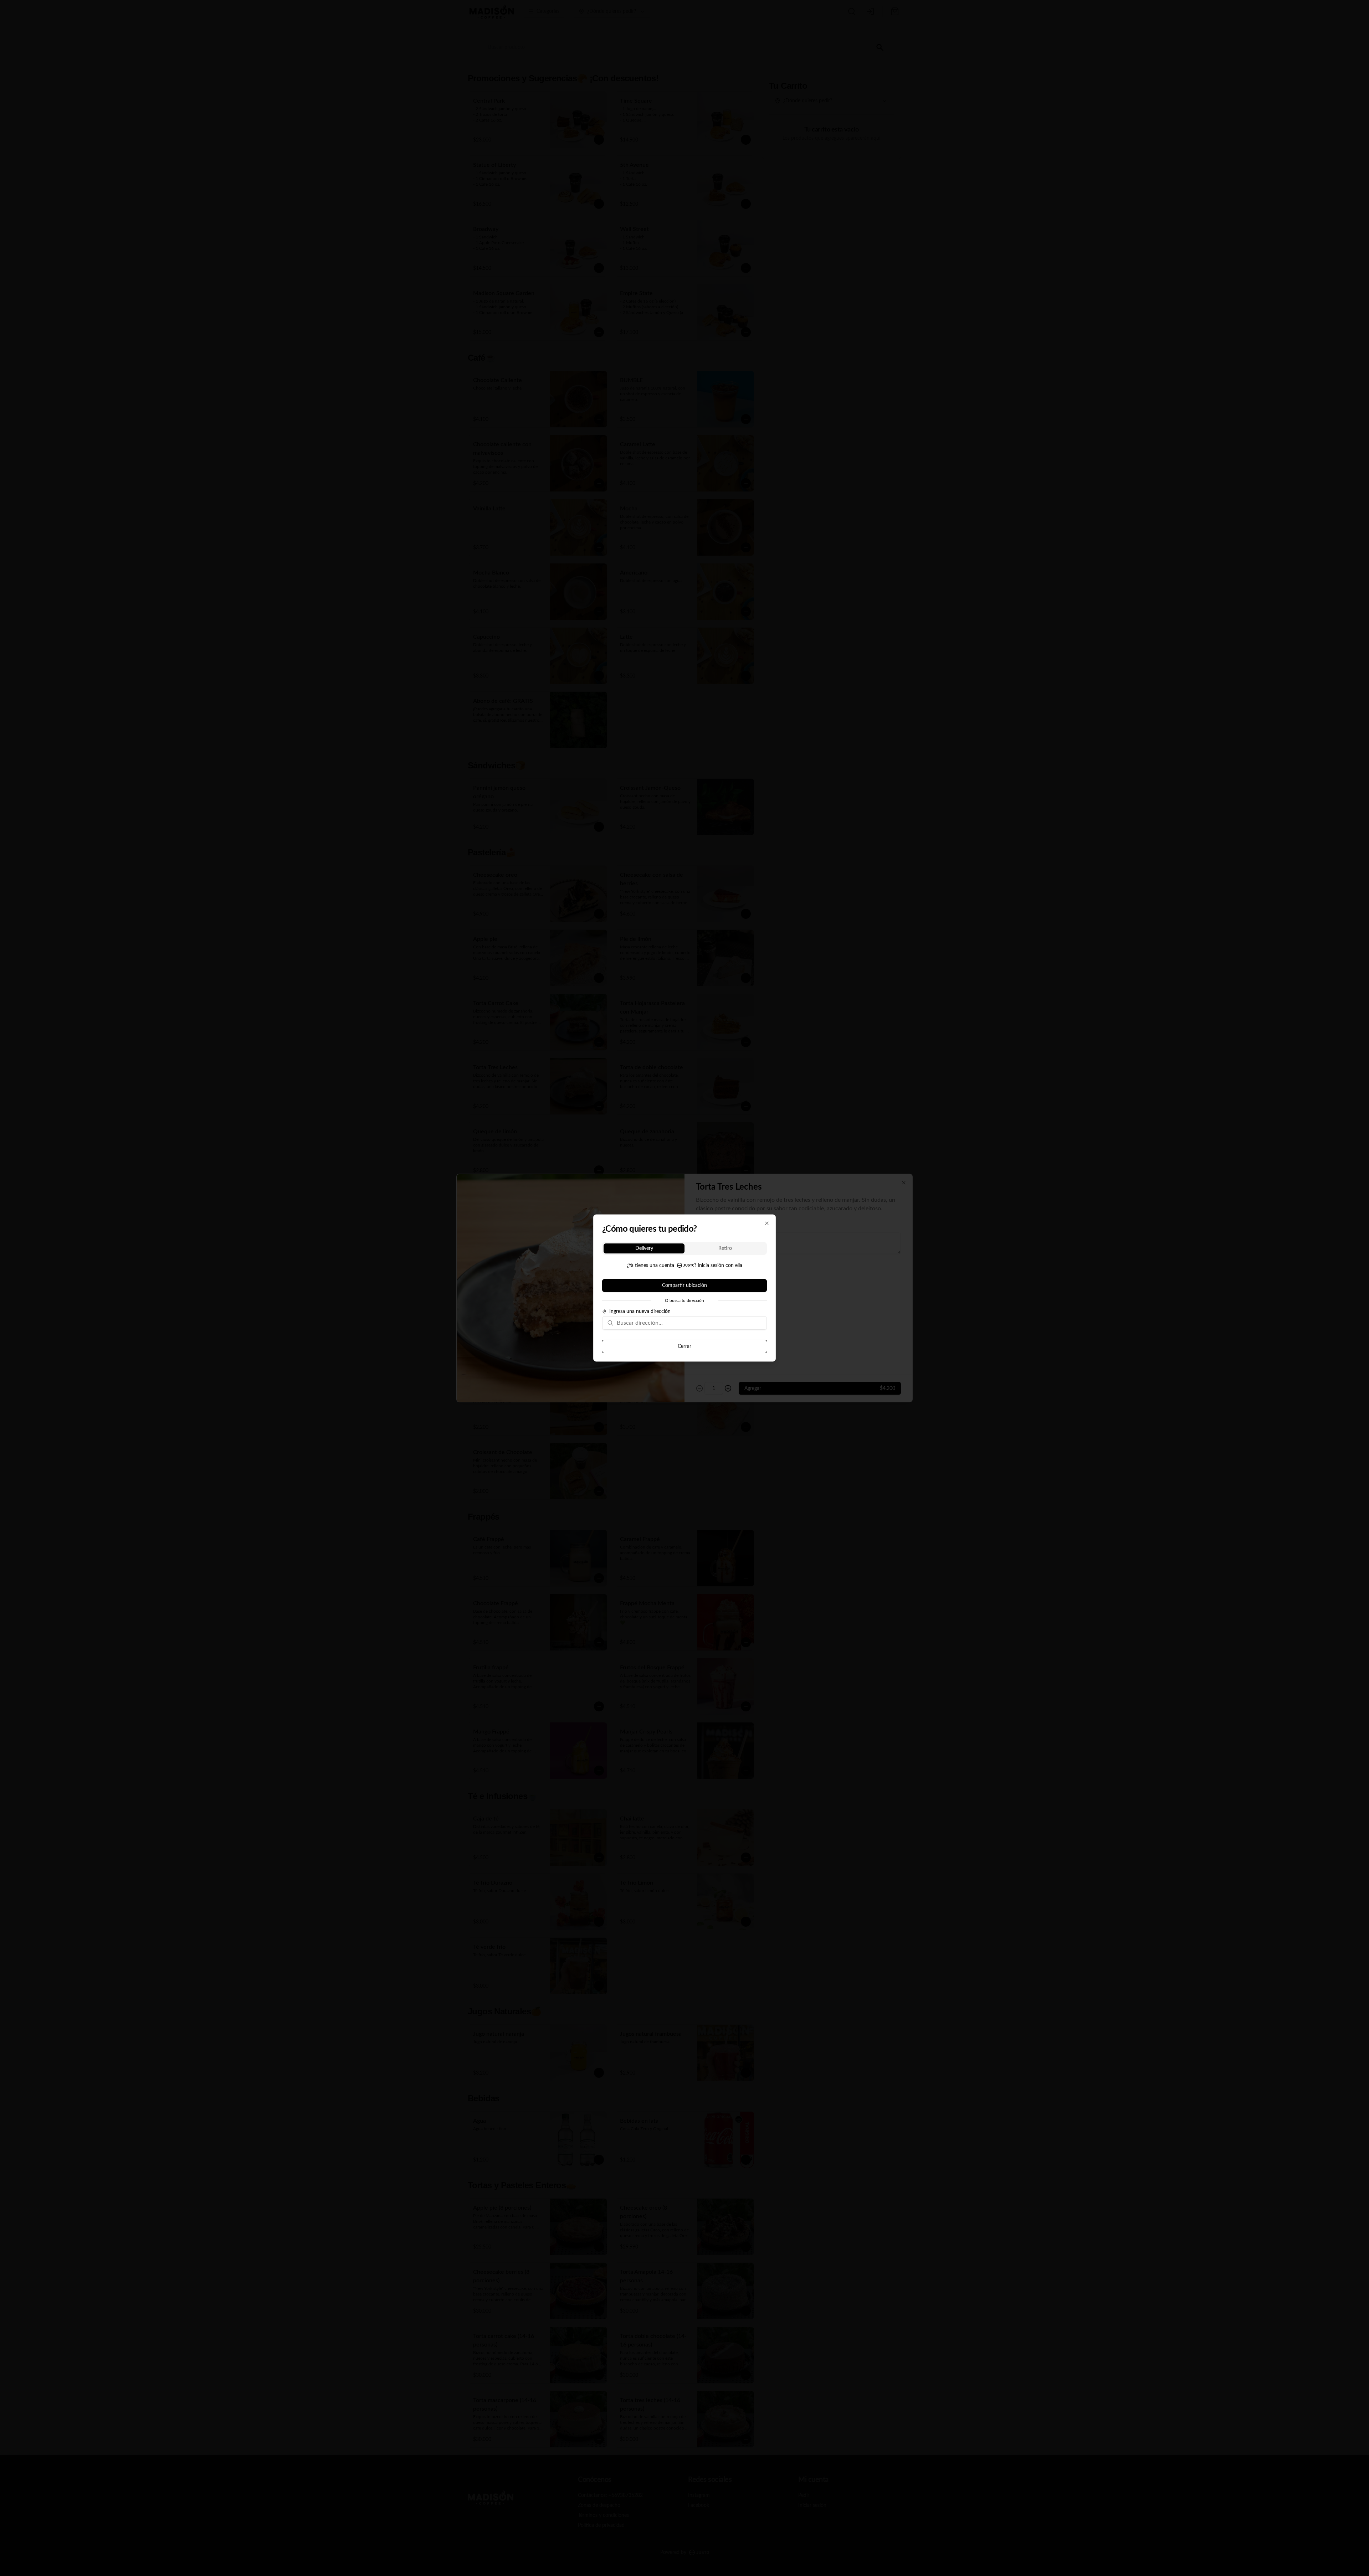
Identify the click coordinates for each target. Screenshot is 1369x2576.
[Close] (767, 1223)
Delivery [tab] (644, 1248)
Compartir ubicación (684, 1286)
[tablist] (684, 1248)
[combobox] (689, 1323)
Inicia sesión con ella (720, 1266)
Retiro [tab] (725, 1248)
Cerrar (684, 1346)
